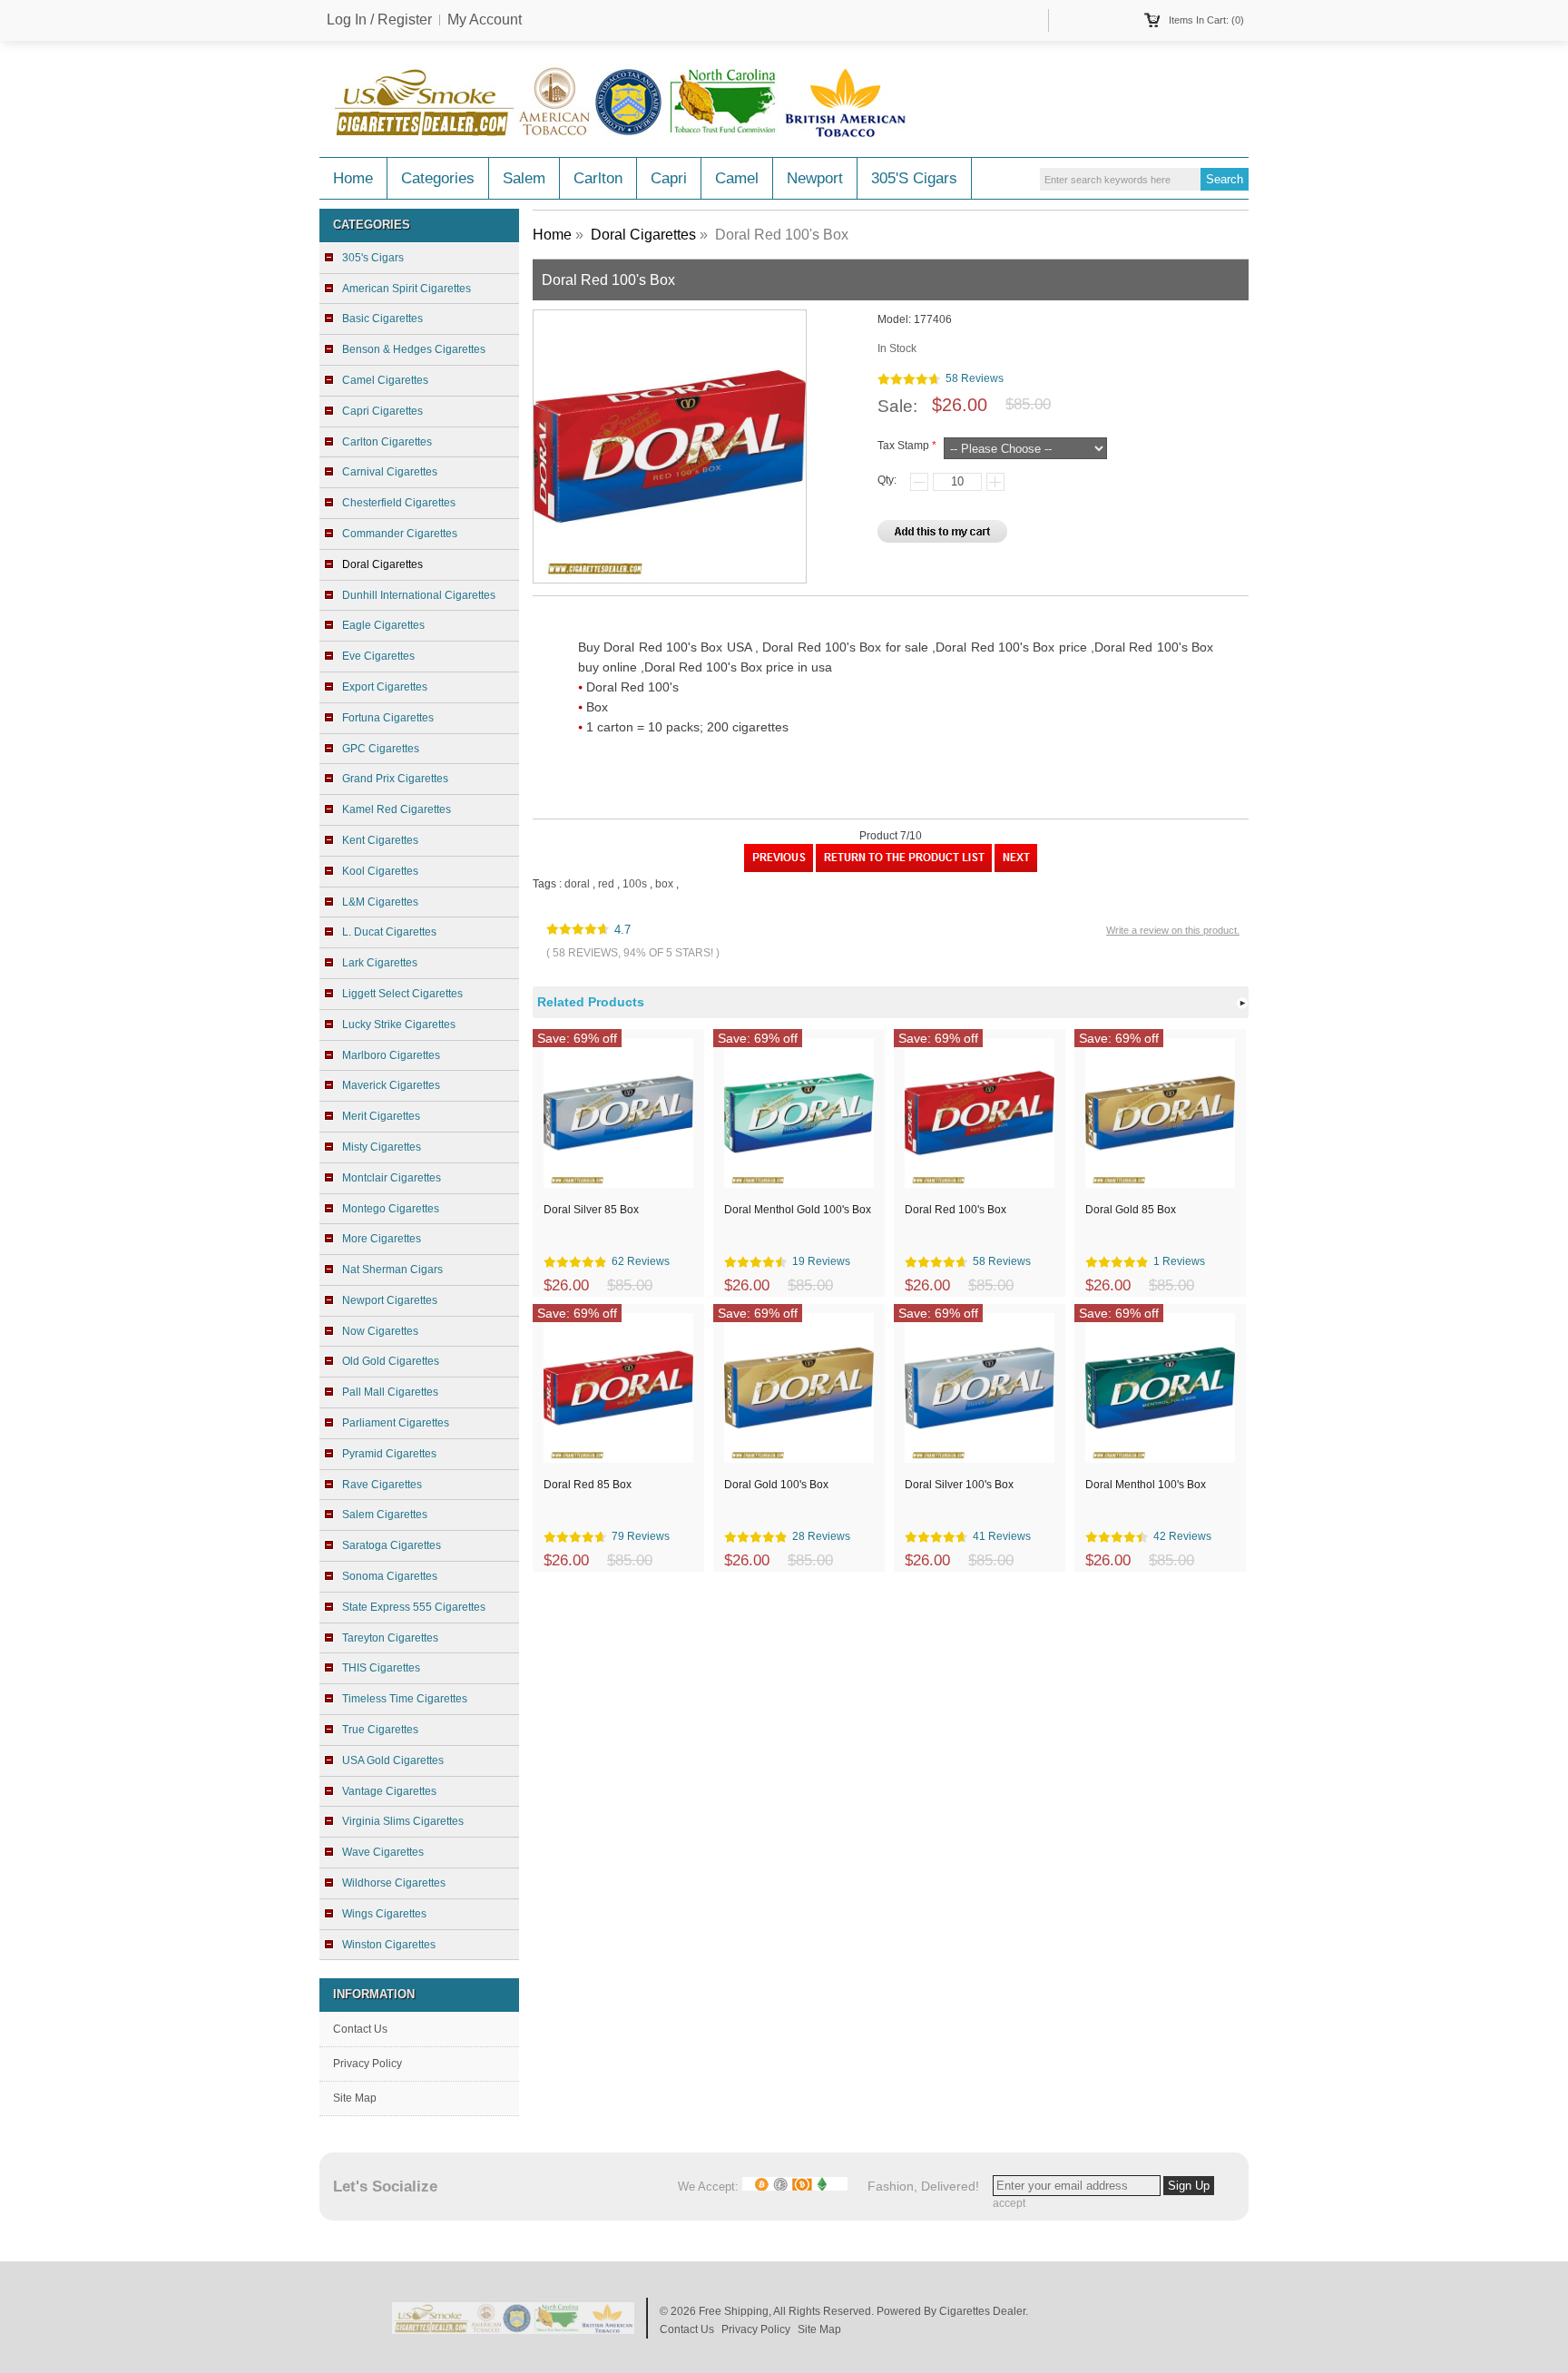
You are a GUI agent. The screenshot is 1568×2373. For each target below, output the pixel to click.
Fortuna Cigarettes (388, 718)
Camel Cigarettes (385, 380)
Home (353, 178)
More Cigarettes (382, 1239)
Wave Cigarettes (383, 1852)
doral (577, 884)
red (606, 884)
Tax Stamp (903, 446)
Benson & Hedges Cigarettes (414, 349)
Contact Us (360, 2029)
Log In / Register (379, 20)
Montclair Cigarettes (392, 1178)
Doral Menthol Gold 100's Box (798, 1210)
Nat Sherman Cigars (392, 1270)
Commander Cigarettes (400, 534)
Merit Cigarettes (381, 1116)
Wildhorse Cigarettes (394, 1883)
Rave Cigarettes (382, 1485)
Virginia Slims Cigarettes (403, 1821)
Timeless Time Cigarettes (405, 1699)
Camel (737, 178)
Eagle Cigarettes (383, 625)
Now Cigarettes (380, 1331)
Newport (815, 178)
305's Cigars (914, 178)
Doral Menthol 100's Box (1146, 1485)
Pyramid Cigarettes (389, 1454)
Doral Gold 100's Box (776, 1485)
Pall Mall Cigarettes (390, 1392)
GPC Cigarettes (381, 749)
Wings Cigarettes (384, 1914)
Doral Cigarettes (643, 235)
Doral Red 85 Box (588, 1485)
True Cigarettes (380, 1730)
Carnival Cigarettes (390, 472)
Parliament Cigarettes (396, 1423)
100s (635, 884)
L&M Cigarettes (380, 902)
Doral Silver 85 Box (591, 1210)
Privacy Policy (367, 2064)
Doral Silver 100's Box (959, 1485)
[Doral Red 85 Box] (1016, 868)
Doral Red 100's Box (955, 1210)
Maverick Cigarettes (391, 1085)
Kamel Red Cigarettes (397, 809)
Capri (669, 178)
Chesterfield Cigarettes (399, 503)
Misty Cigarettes (382, 1147)
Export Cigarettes (385, 687)
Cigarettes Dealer (982, 2311)
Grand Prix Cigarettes (395, 779)
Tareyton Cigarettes (390, 1638)
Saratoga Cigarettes (392, 1545)
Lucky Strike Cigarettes (399, 1025)
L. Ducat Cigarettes (389, 932)
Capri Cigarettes (382, 411)
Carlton (598, 178)
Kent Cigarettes (380, 840)
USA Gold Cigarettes (393, 1760)
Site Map (355, 2098)
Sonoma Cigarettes (390, 1576)
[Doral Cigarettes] (904, 868)
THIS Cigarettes (381, 1668)
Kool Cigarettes (380, 871)
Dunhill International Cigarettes (419, 595)
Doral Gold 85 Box (1131, 1210)
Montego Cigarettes (391, 1209)
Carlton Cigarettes (387, 442)
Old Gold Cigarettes (391, 1361)
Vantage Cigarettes (389, 1791)
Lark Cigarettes (380, 963)
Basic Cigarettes (382, 319)
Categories (438, 178)
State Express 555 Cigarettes (414, 1607)
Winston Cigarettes (389, 1945)
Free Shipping (734, 2311)
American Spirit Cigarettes (407, 289)
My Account (485, 20)
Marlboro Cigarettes (391, 1055)
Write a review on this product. (1173, 930)
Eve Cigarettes (378, 656)
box (664, 884)
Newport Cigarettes (390, 1300)
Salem (524, 178)
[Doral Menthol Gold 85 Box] (779, 868)
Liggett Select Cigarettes (402, 994)
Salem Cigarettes (385, 1515)
